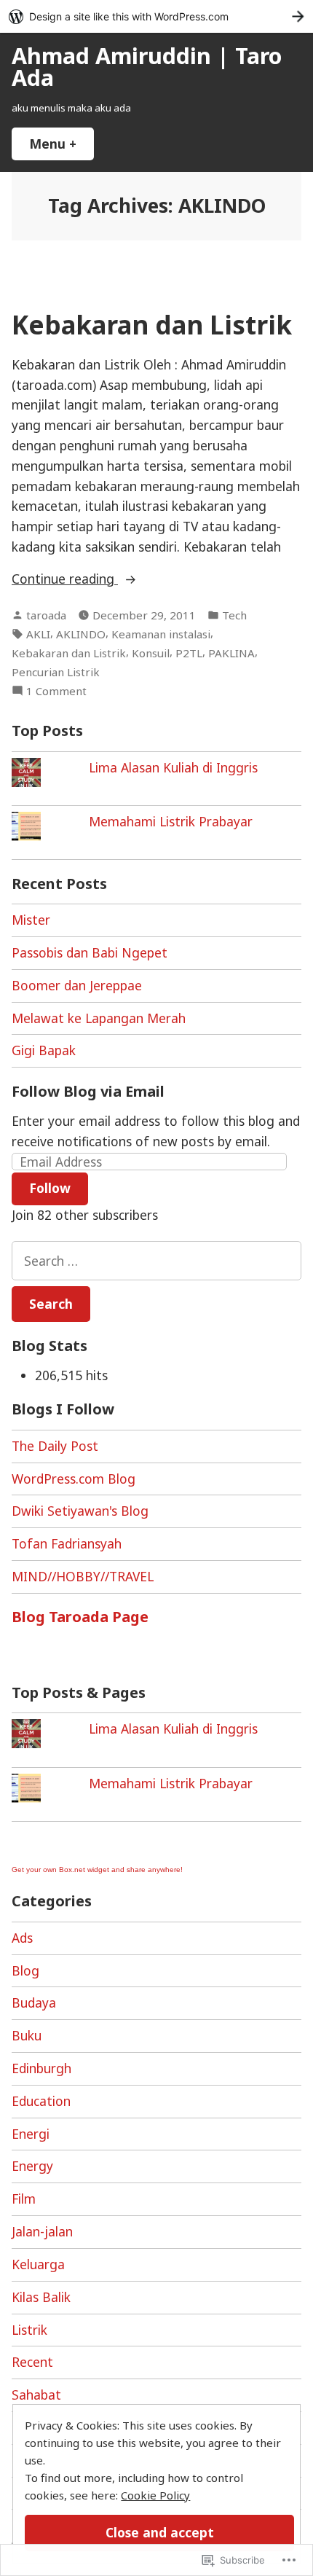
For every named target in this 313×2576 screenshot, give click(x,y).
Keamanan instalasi (161, 634)
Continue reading (65, 579)
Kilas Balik (41, 2297)
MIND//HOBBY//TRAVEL (83, 1576)
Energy (32, 2166)
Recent (32, 2362)
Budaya (34, 2003)
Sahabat (36, 2395)
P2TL (189, 653)
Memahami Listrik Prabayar (171, 821)
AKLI (38, 634)
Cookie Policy (155, 2495)
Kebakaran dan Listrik (152, 325)
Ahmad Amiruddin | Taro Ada (147, 66)
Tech (234, 615)
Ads (22, 1938)
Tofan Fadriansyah (67, 1543)
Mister (31, 920)
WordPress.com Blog (74, 1479)
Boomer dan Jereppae (77, 985)
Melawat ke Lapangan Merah (99, 1018)
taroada (46, 615)
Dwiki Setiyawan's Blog (80, 1511)
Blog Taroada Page (80, 1617)
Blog (25, 1970)
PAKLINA (231, 653)
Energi (31, 2134)
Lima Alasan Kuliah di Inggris (173, 767)
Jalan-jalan (42, 2231)
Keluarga (38, 2264)
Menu (62, 144)
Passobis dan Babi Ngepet (90, 952)
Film (24, 2199)
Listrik (29, 2330)
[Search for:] (156, 1261)
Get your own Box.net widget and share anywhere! (97, 1870)
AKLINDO (81, 634)
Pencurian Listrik (56, 672)
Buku (27, 2035)
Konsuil (151, 653)
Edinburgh (41, 2068)
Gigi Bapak (44, 1050)
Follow (50, 1188)
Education (41, 2101)
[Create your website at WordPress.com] (156, 16)
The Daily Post (55, 1446)
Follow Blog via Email (88, 1091)
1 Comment (56, 691)
